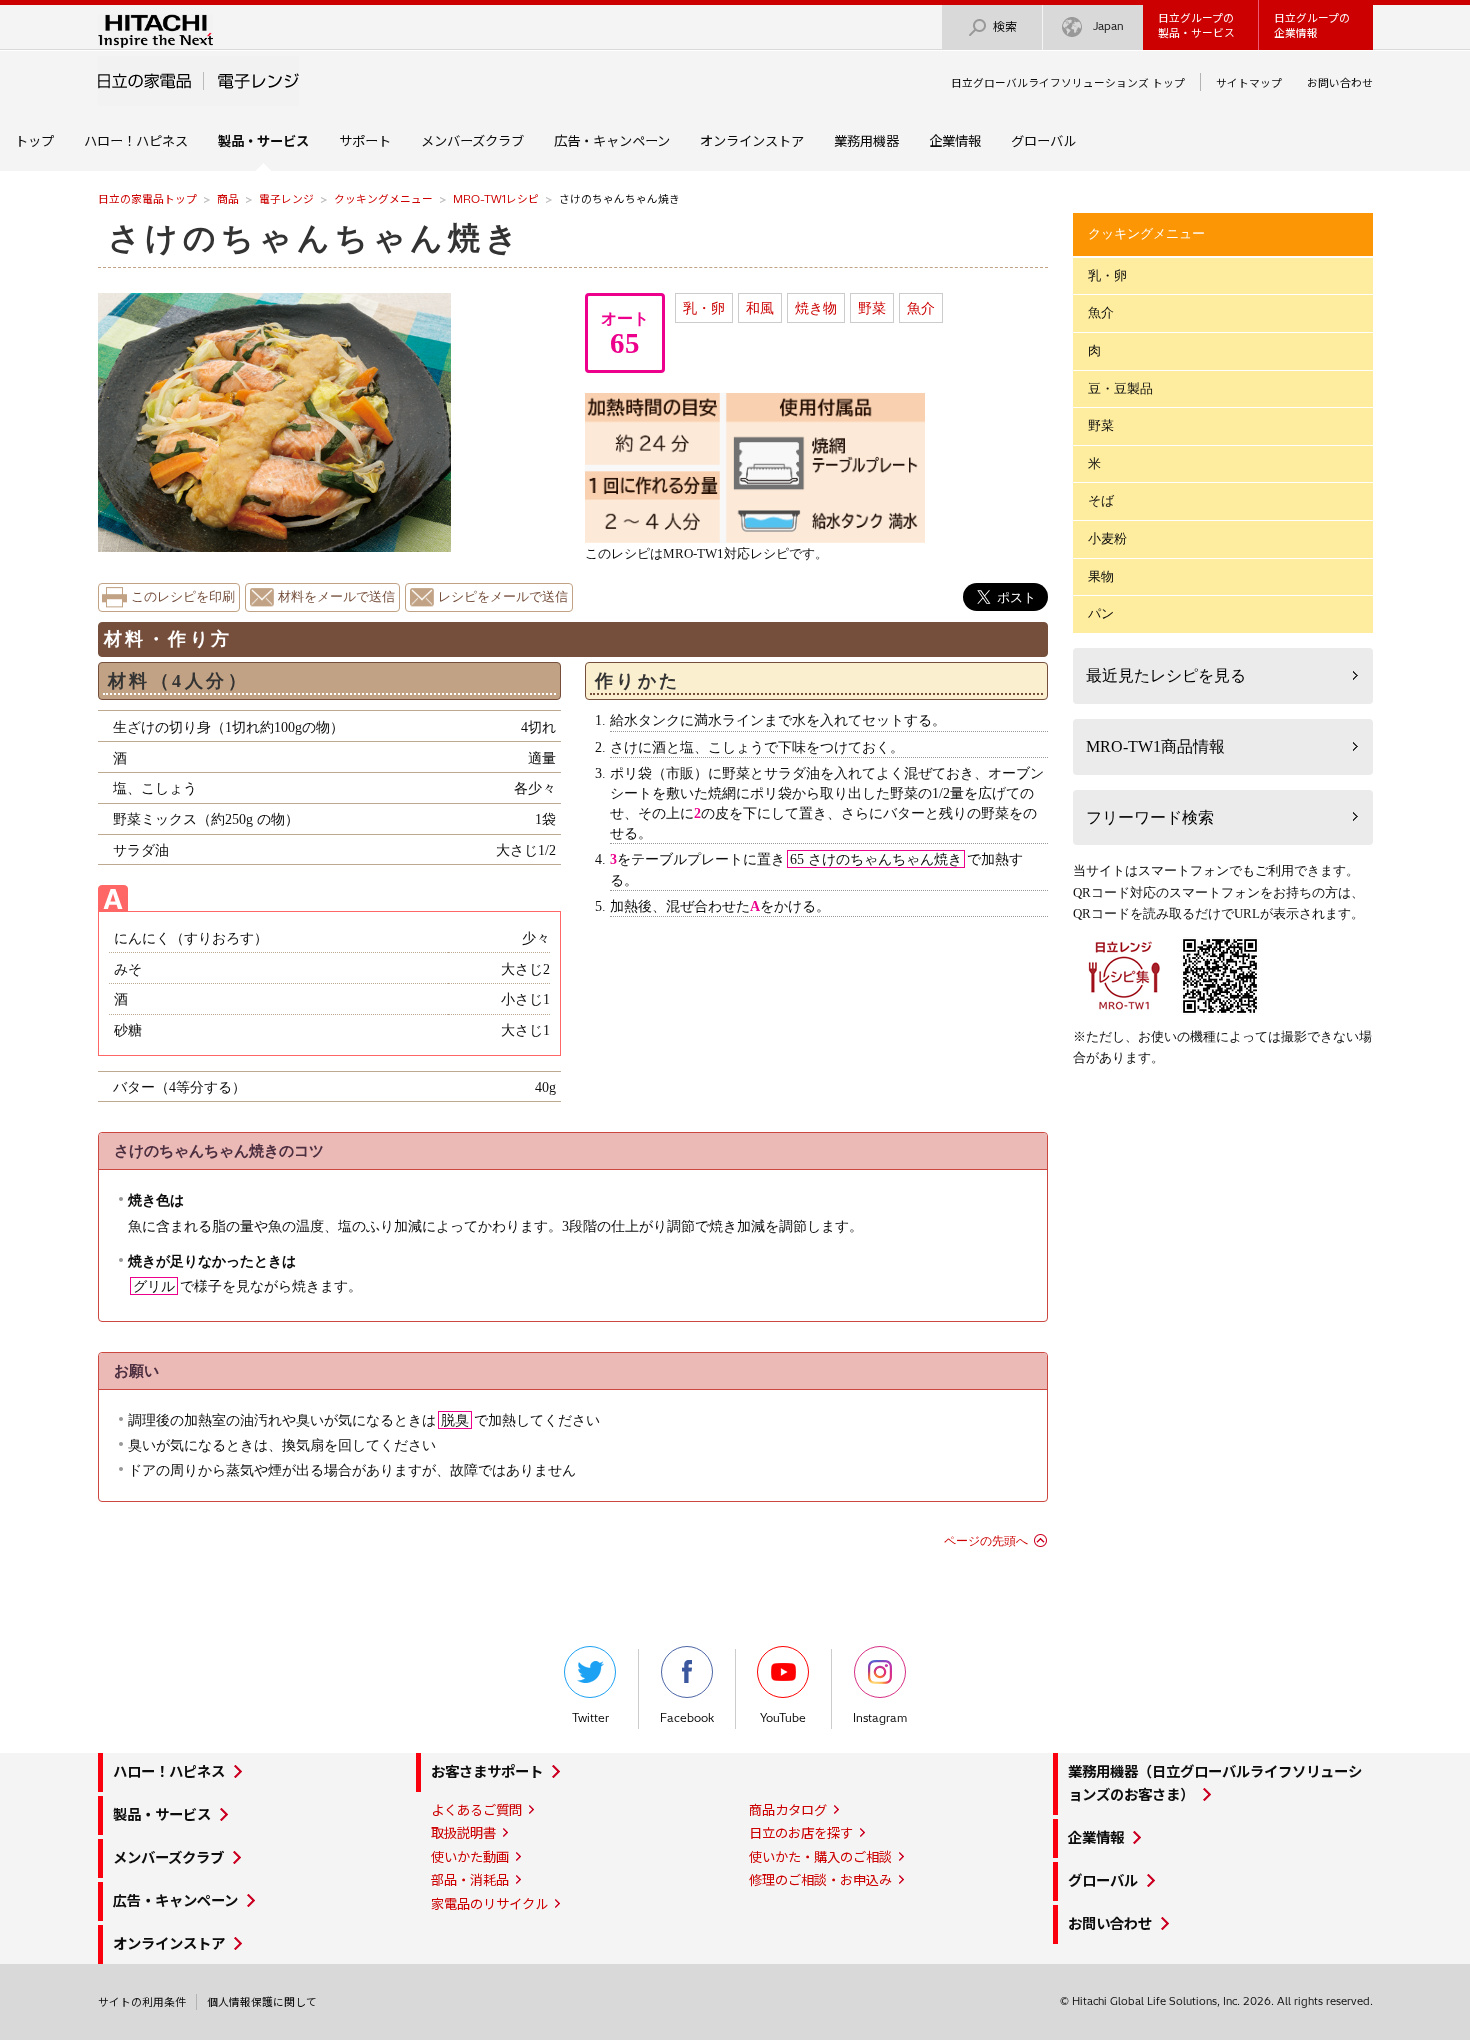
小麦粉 (1107, 538)
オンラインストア (752, 141)
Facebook (687, 1718)
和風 (760, 308)
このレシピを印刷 (183, 597)
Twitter (590, 1718)
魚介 (921, 308)
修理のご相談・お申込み (820, 1880)
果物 (1101, 576)
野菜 (872, 308)
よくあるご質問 (476, 1810)
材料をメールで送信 (336, 597)
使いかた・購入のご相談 (820, 1857)
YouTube (783, 1718)
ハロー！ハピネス (136, 141)
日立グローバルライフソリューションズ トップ (1068, 83)
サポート (365, 141)
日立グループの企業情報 (1312, 25)
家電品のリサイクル (489, 1904)
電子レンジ (286, 199)
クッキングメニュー (383, 199)
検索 (1005, 26)
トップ (34, 141)
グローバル (1043, 141)
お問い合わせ (1340, 83)
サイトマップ (1249, 83)
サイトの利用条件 (142, 2002)
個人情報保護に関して (262, 2002)
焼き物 (816, 308)
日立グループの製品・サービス (1196, 25)
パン (1101, 613)
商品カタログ (788, 1810)
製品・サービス (162, 1815)
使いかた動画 (470, 1857)
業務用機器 (866, 141)
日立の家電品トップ (147, 199)
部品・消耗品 (470, 1880)
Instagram (880, 1718)
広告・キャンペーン (612, 141)
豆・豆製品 (1120, 388)
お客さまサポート (487, 1772)
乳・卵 (704, 308)
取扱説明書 (463, 1833)
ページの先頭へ (986, 1541)
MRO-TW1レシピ (496, 199)
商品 (228, 199)
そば (1101, 500)
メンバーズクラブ (472, 141)
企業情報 (955, 141)
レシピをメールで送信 (503, 597)
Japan (1108, 26)
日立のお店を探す (801, 1833)
